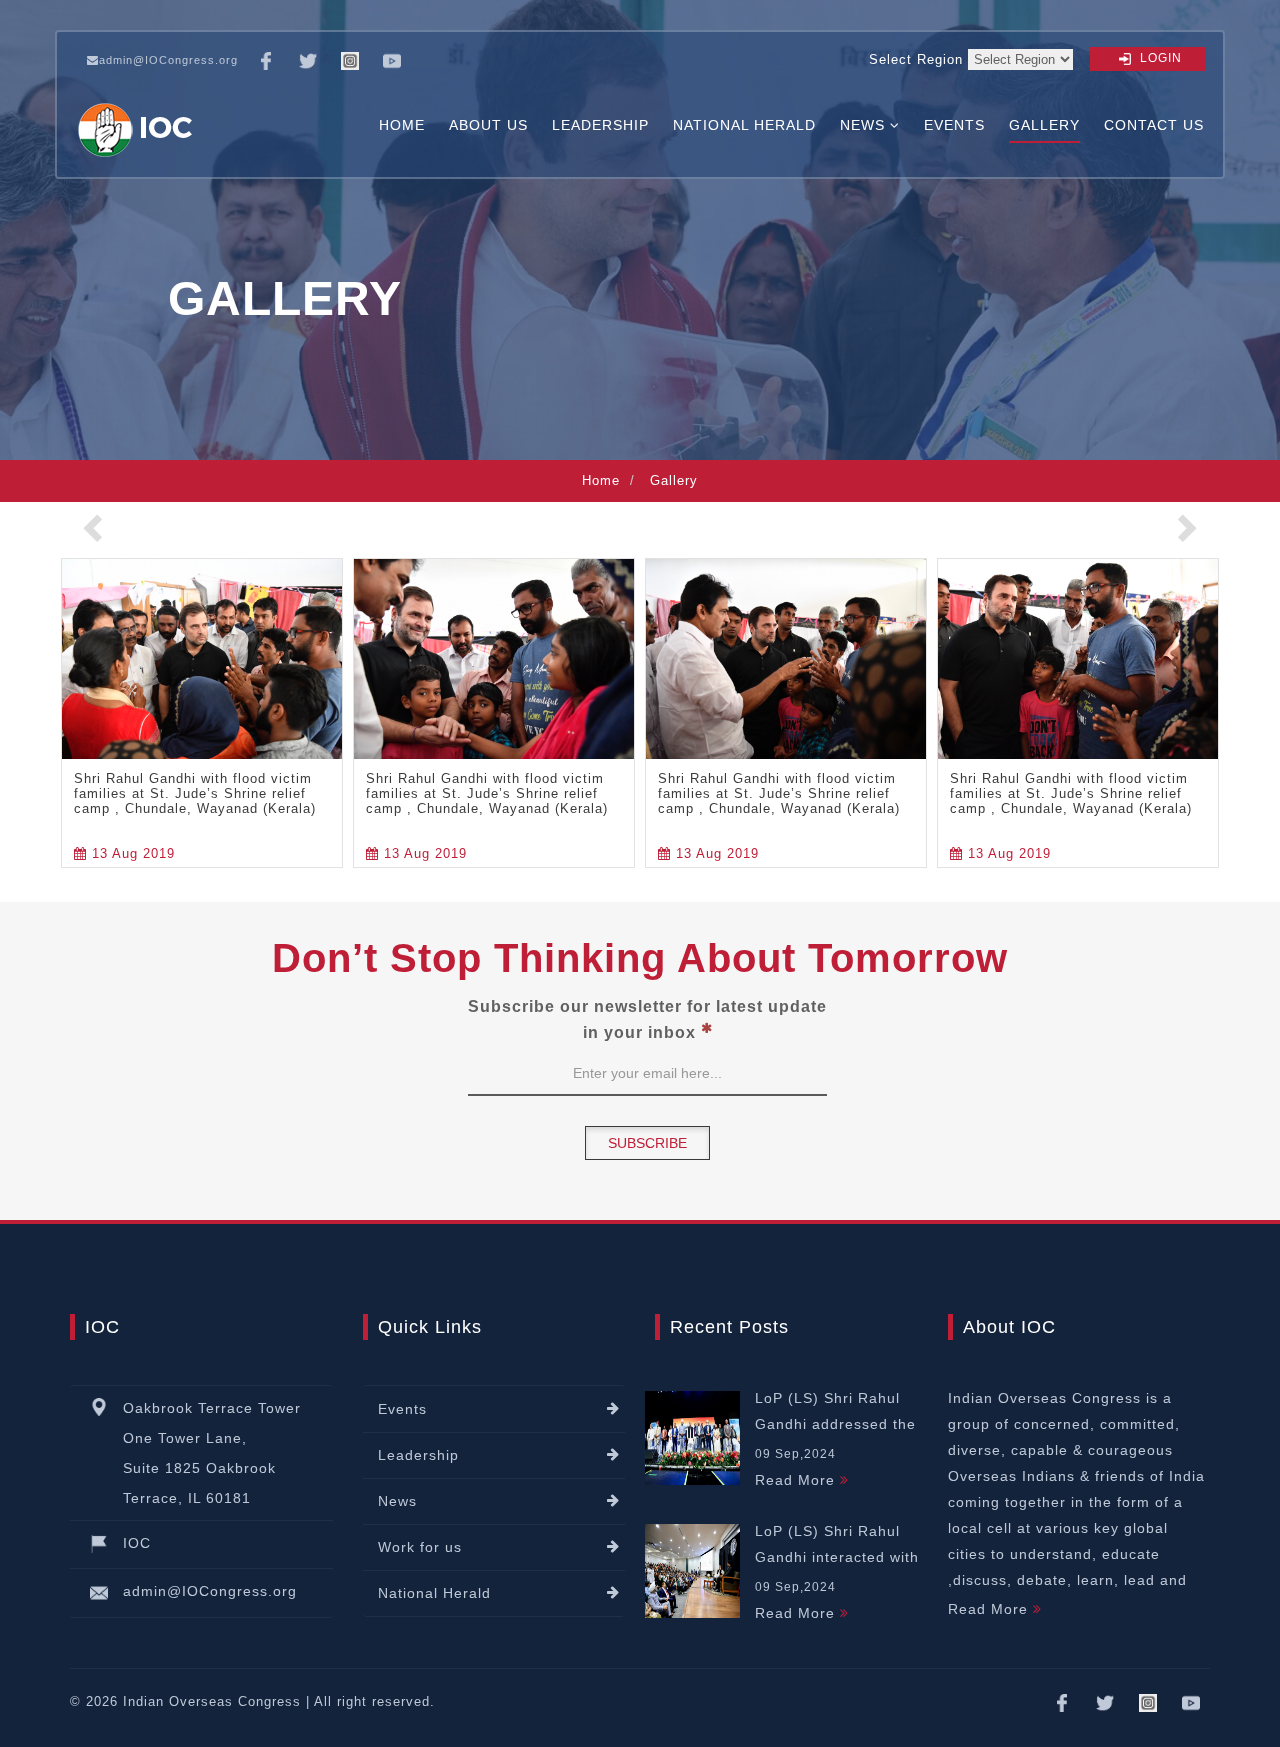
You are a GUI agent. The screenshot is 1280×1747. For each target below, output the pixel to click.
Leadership (600, 125)
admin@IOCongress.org (168, 60)
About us (488, 125)
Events (954, 125)
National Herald (744, 125)
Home (402, 125)
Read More (797, 1480)
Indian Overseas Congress (212, 1701)
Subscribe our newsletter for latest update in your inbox (647, 1019)
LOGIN (1159, 58)
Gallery (1044, 125)
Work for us (420, 1547)
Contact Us (1154, 125)
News (397, 1501)
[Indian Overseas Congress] (138, 125)
